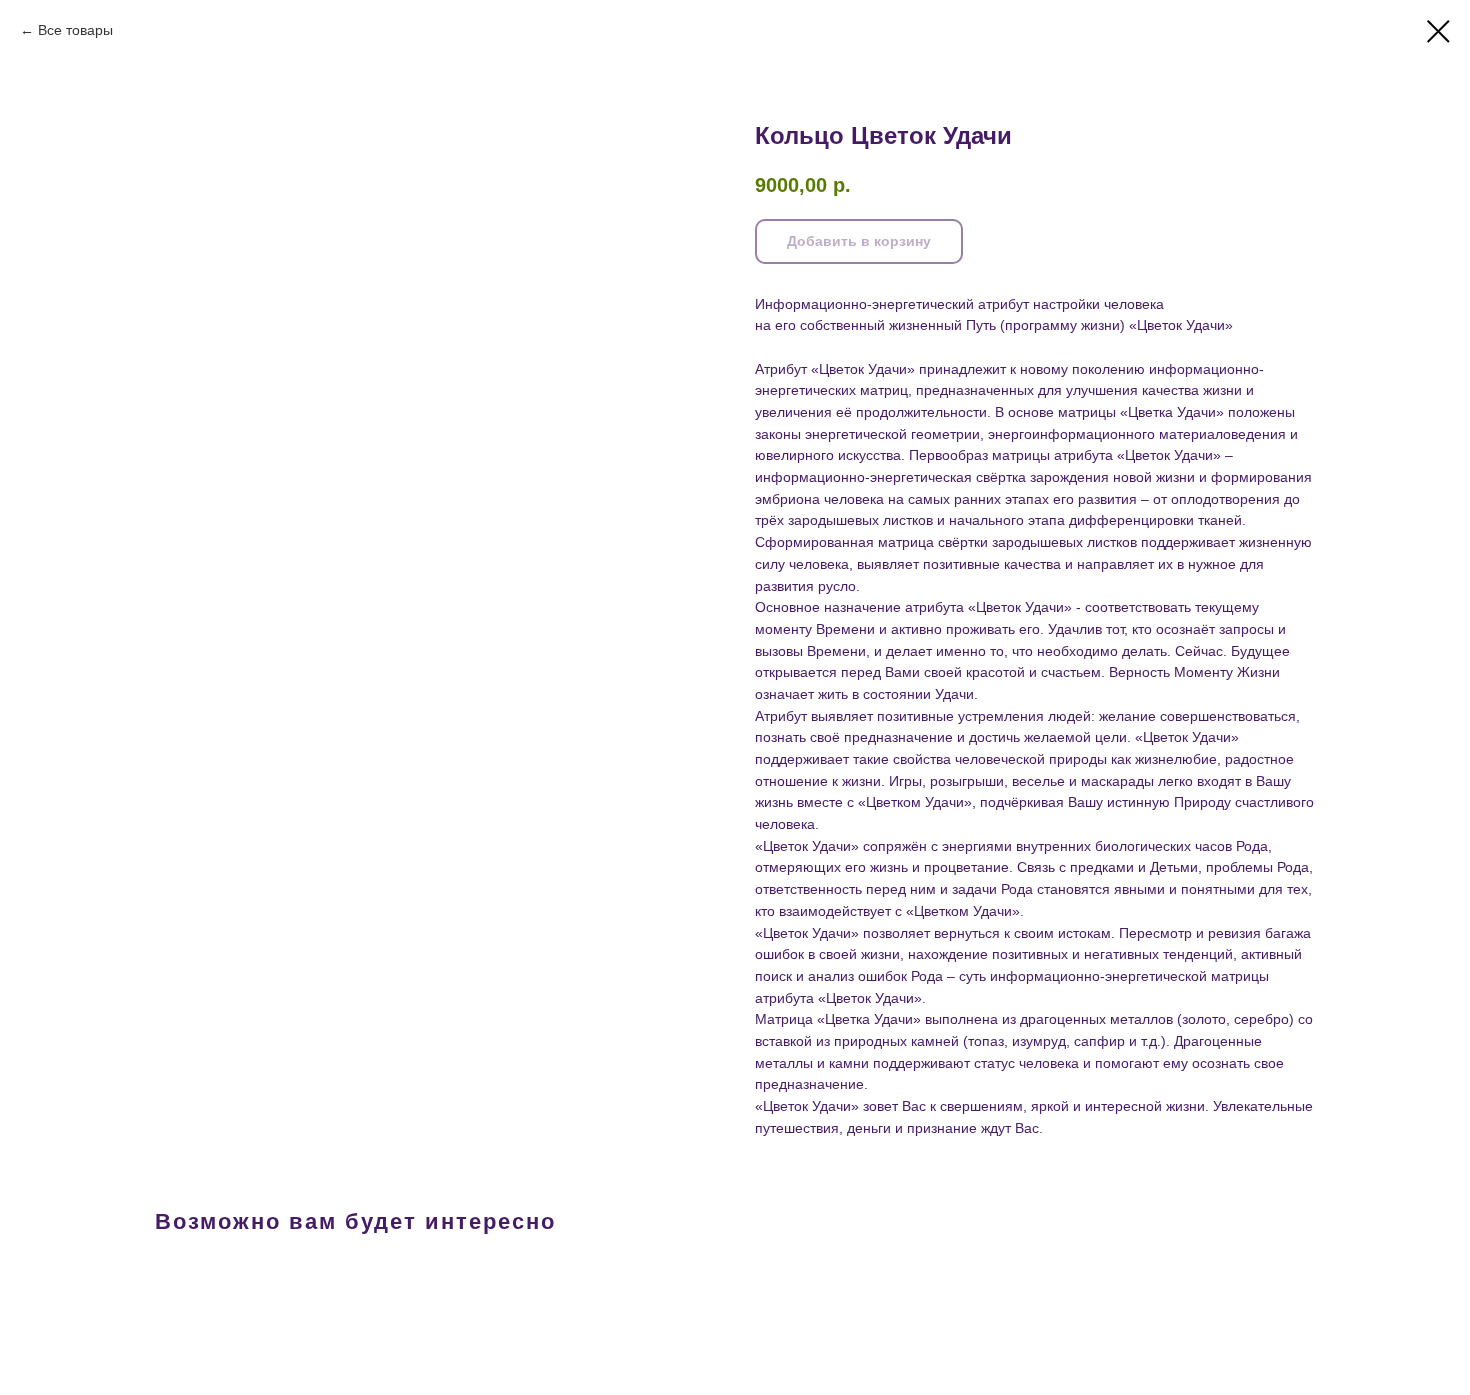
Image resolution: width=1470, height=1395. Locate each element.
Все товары (75, 30)
